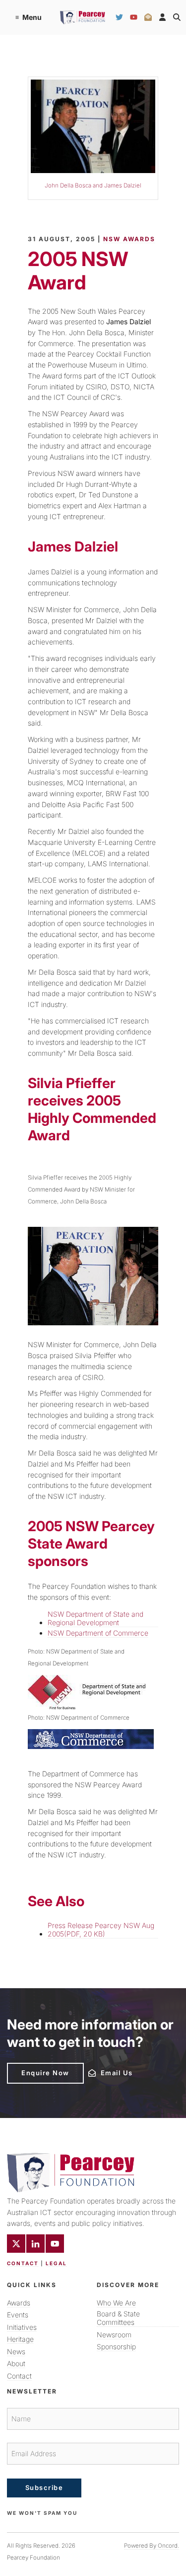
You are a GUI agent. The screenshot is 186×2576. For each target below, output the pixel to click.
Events (18, 2315)
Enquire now (31, 2067)
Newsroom (114, 2335)
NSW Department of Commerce (98, 1633)
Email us (102, 2072)
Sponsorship (116, 2346)
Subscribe (44, 2487)
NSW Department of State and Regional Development (95, 1618)
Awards (19, 2303)
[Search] (177, 17)
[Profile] (162, 17)
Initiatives (22, 2327)
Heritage (20, 2339)
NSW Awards (129, 239)
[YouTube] (134, 17)
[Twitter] (119, 17)
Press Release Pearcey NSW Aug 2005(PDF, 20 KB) (101, 1930)
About (16, 2363)
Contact (23, 2263)
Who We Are (116, 2303)
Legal (56, 2263)
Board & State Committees (118, 2318)
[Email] (148, 17)
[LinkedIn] (35, 2244)
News (16, 2351)
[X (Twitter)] (16, 2244)
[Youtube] (55, 2244)
